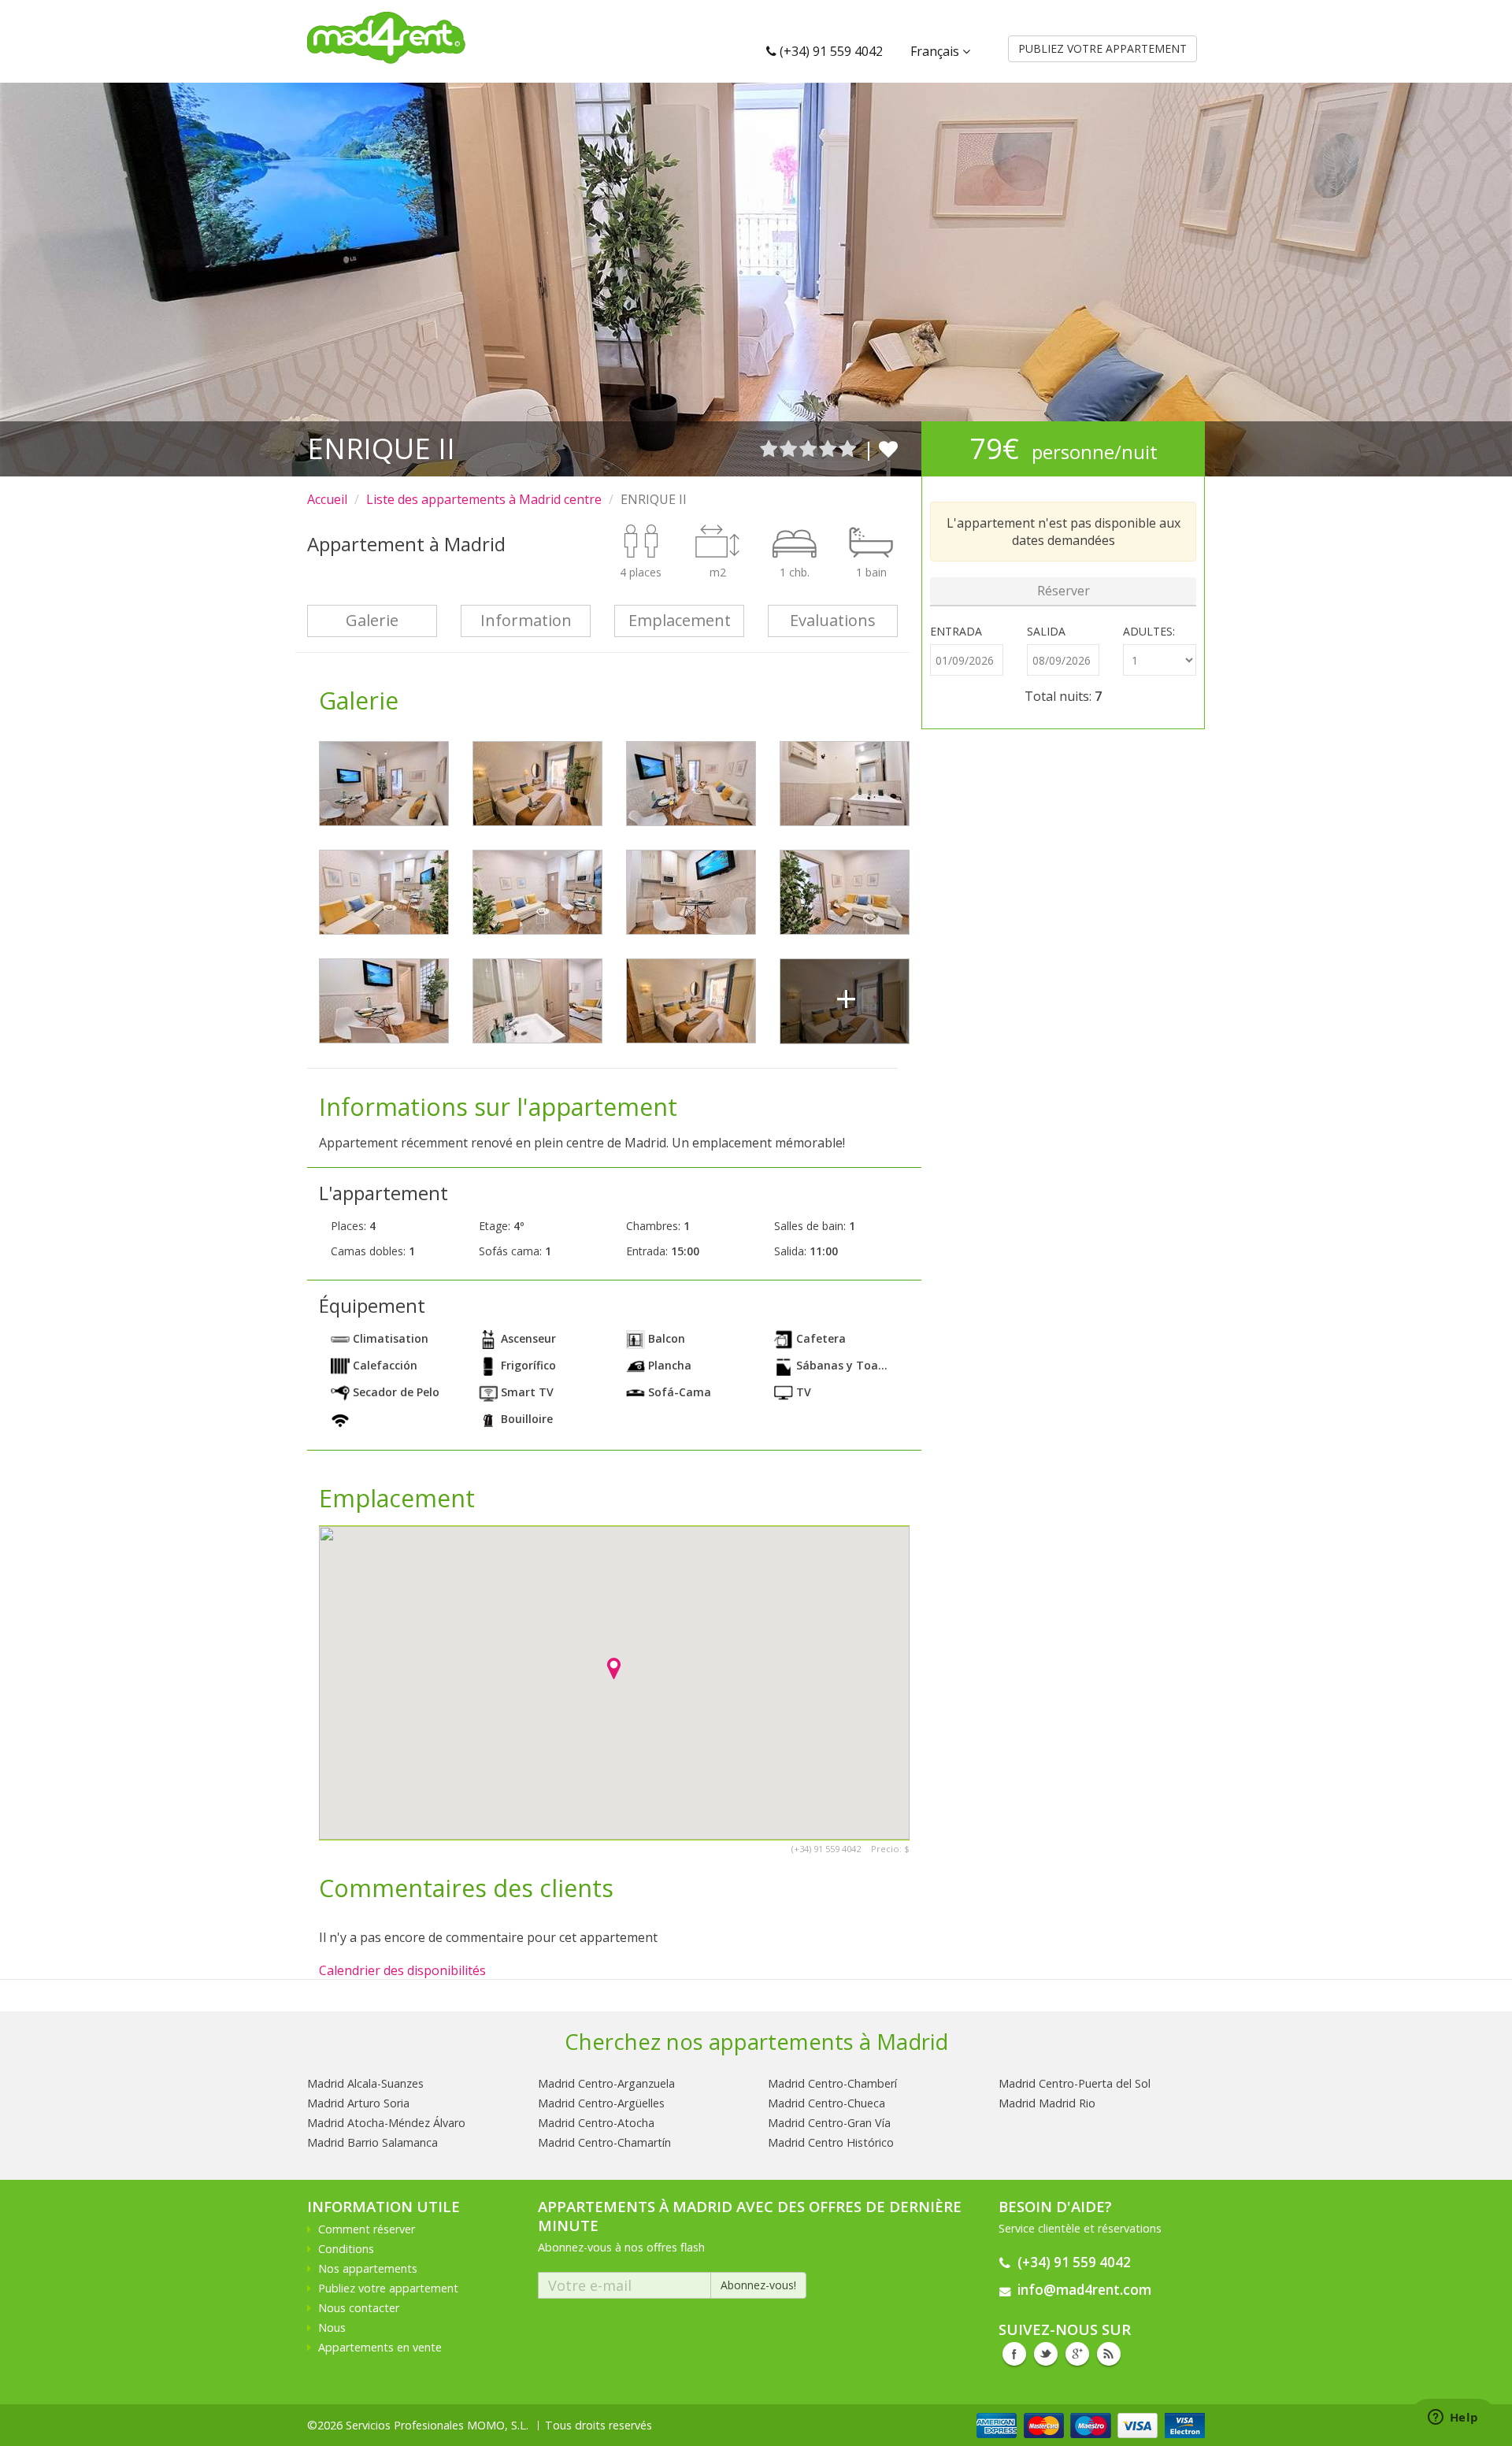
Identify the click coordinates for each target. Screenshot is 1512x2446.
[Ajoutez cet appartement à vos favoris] (888, 448)
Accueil (327, 499)
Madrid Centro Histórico (831, 2142)
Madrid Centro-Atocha (596, 2123)
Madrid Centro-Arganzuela (606, 2083)
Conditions (346, 2249)
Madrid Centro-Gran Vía (829, 2123)
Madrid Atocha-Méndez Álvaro (386, 2123)
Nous (332, 2327)
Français (936, 51)
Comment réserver (367, 2229)
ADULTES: (1149, 631)
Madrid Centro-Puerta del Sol (1075, 2083)
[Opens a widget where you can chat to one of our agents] (1453, 2418)
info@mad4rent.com (1084, 2290)
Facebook (1014, 2354)
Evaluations (833, 620)
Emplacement (680, 620)
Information (526, 620)
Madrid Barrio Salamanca (372, 2142)
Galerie (372, 620)
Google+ (1077, 2354)
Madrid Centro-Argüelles (601, 2103)
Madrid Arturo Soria (358, 2103)
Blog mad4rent (1109, 2354)
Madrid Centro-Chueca (826, 2103)
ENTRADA (956, 631)
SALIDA (1046, 631)
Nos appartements (368, 2268)
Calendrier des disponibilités (402, 1970)
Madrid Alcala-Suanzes (365, 2083)
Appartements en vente (380, 2347)
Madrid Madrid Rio (1047, 2103)
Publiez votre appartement (388, 2288)
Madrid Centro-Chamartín (604, 2142)
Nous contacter (359, 2308)
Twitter (1046, 2354)
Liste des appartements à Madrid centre (484, 499)
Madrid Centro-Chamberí (832, 2083)
